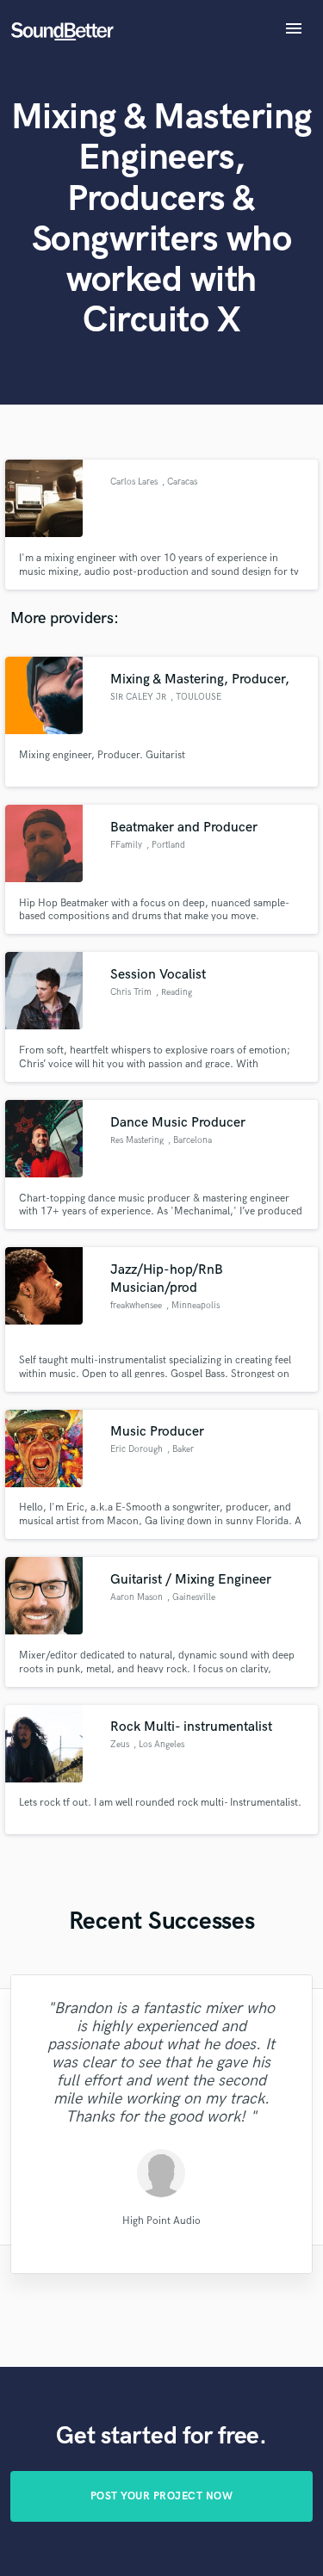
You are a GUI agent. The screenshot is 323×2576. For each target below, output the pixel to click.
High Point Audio (161, 2220)
